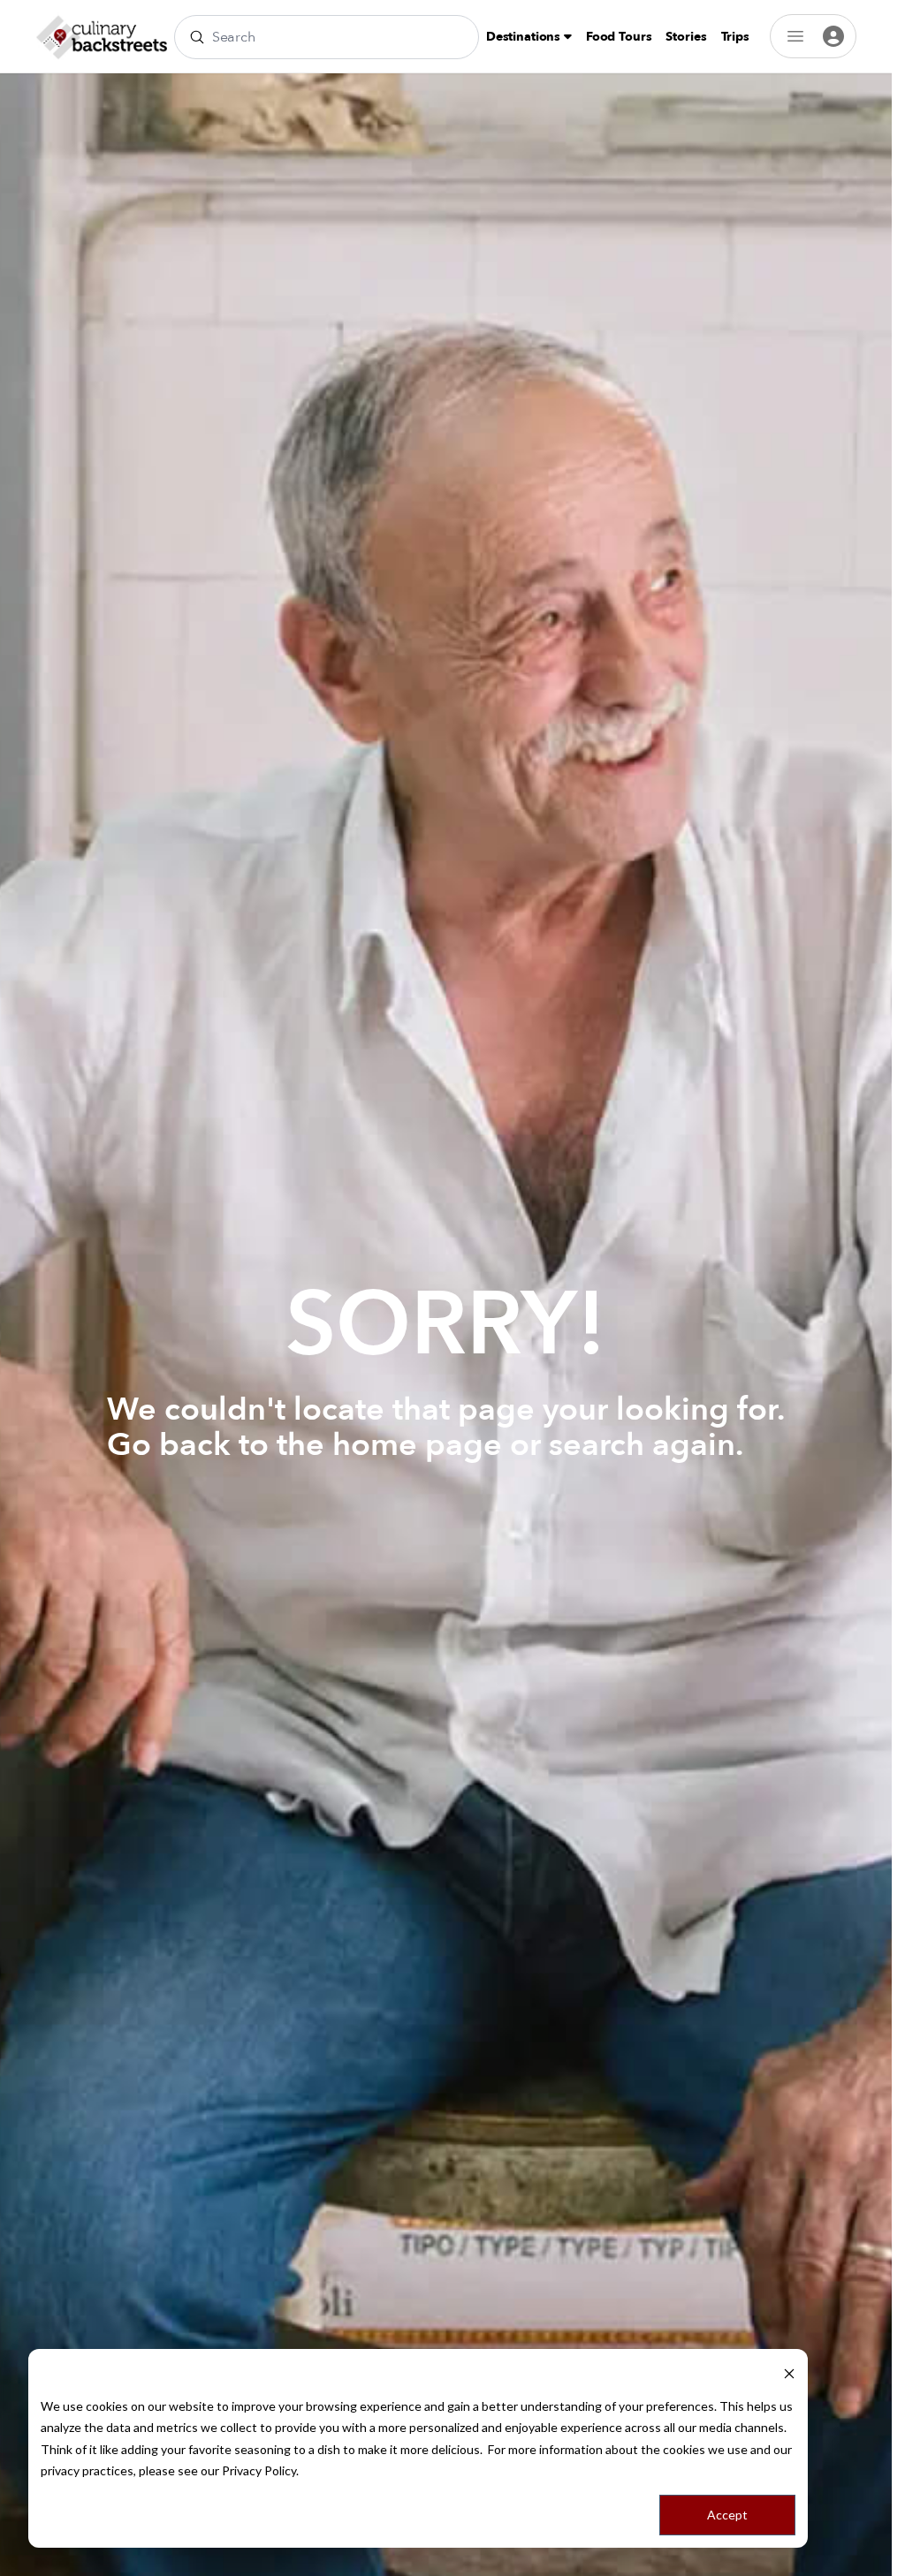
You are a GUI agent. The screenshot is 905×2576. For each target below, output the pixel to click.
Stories (686, 37)
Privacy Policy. (260, 2470)
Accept (727, 2515)
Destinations (525, 37)
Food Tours (619, 37)
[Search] (197, 37)
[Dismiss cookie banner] (789, 2372)
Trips (735, 37)
